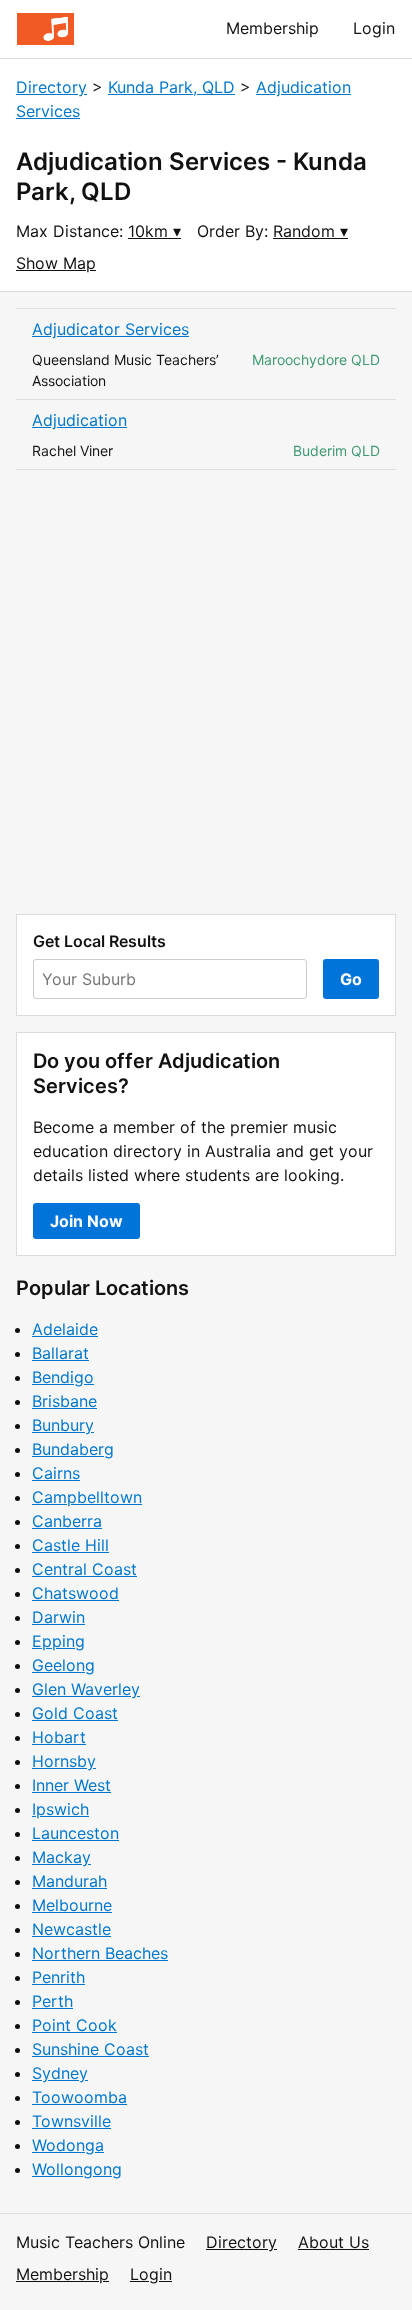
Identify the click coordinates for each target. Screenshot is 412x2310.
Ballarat (60, 1353)
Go (351, 979)
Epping (58, 1641)
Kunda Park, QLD (171, 87)
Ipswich (60, 1809)
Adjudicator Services (110, 329)
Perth (52, 2001)
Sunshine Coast (90, 2049)
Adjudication (79, 420)
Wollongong (77, 2169)
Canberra (67, 1521)
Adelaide (65, 1329)
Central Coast (84, 1569)
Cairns (56, 1473)
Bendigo (63, 1377)
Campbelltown (87, 1497)
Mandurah (69, 1881)
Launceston (75, 1833)
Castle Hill (70, 1545)
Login (374, 28)
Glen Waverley (86, 1689)
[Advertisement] (206, 692)
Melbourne (72, 1905)
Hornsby (64, 1761)
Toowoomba (79, 2097)
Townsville (71, 2121)
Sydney (60, 2073)
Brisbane (64, 1401)
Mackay (61, 1857)
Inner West (71, 1785)
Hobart (59, 1737)
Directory (51, 87)
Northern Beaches (100, 1953)
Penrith (58, 1977)
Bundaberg (73, 1449)
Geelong (63, 1665)
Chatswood (75, 1593)
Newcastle (71, 1929)
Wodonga (68, 2145)
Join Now (86, 1221)
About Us (333, 2242)
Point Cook (74, 2025)
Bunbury (63, 1425)
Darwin (58, 1617)
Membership (272, 28)
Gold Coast (75, 1713)
